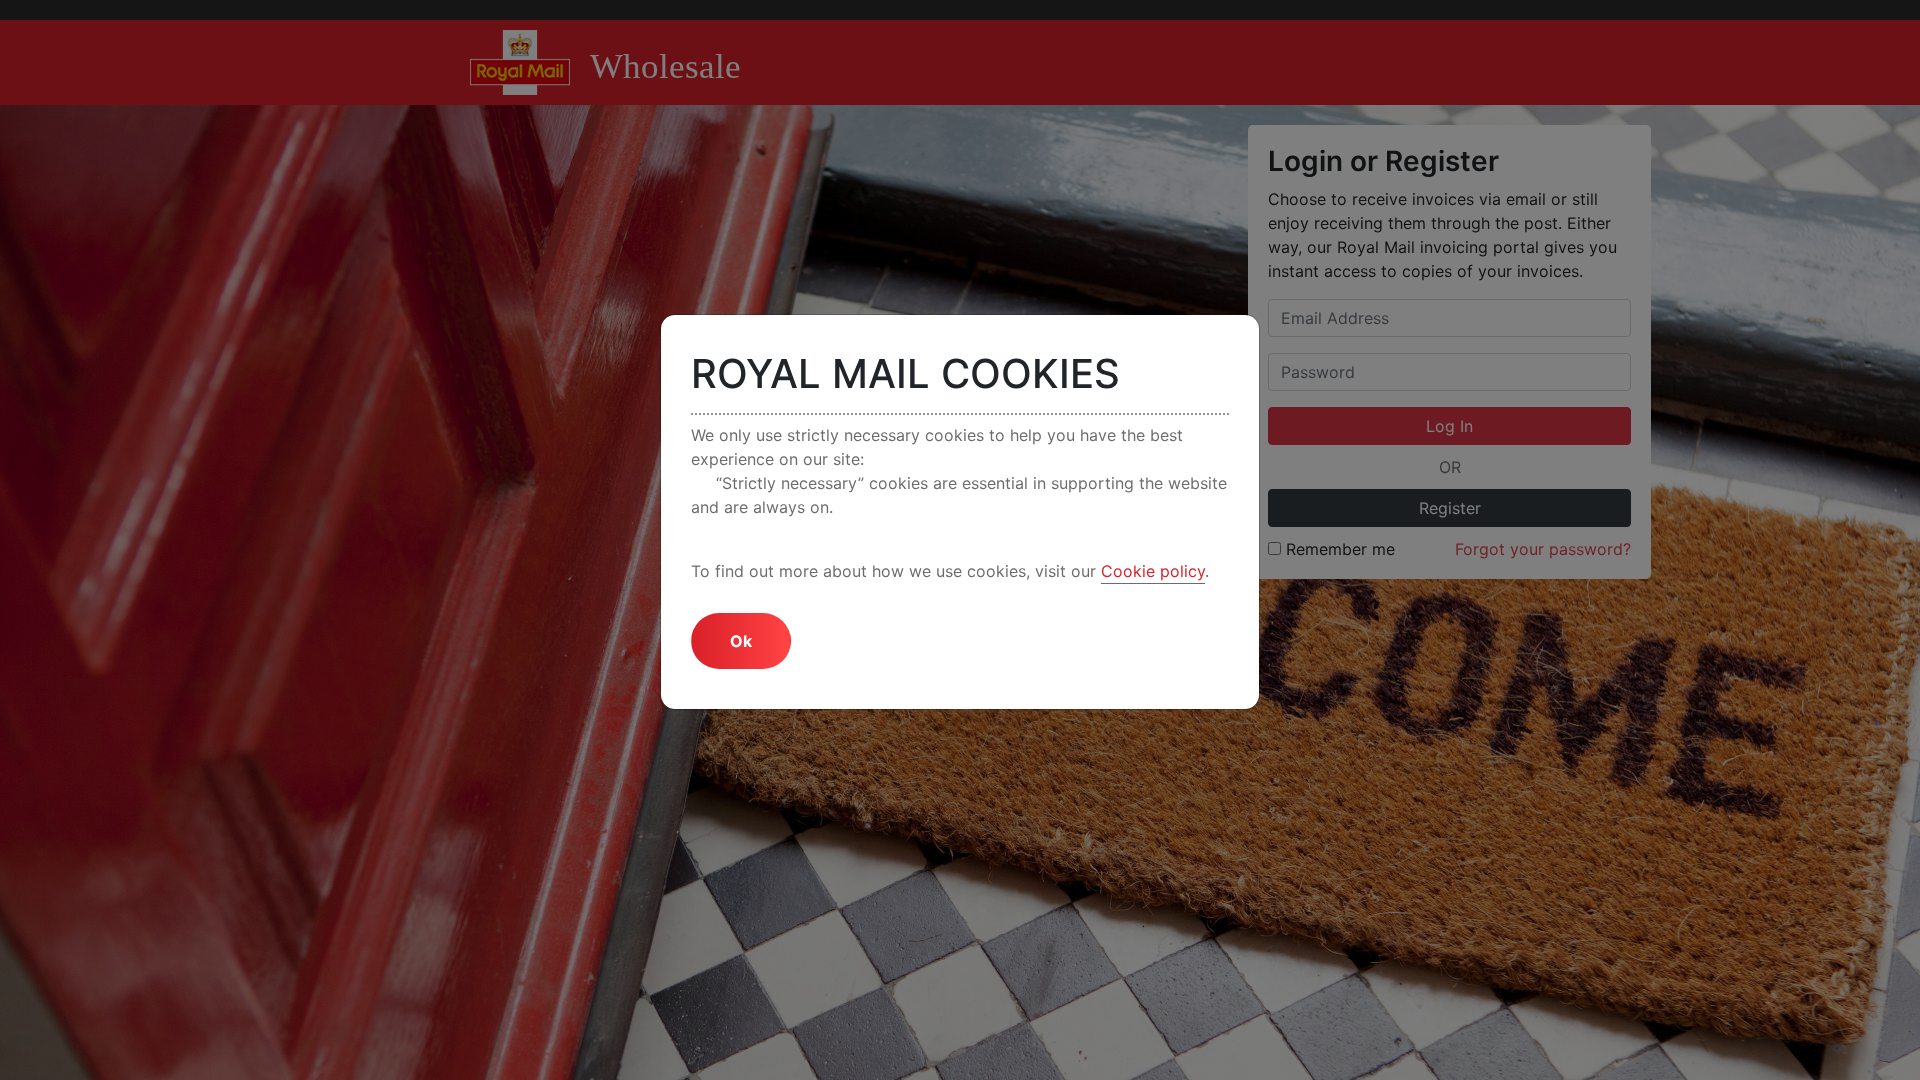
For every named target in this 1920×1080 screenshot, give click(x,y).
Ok (741, 641)
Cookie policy (1153, 571)
